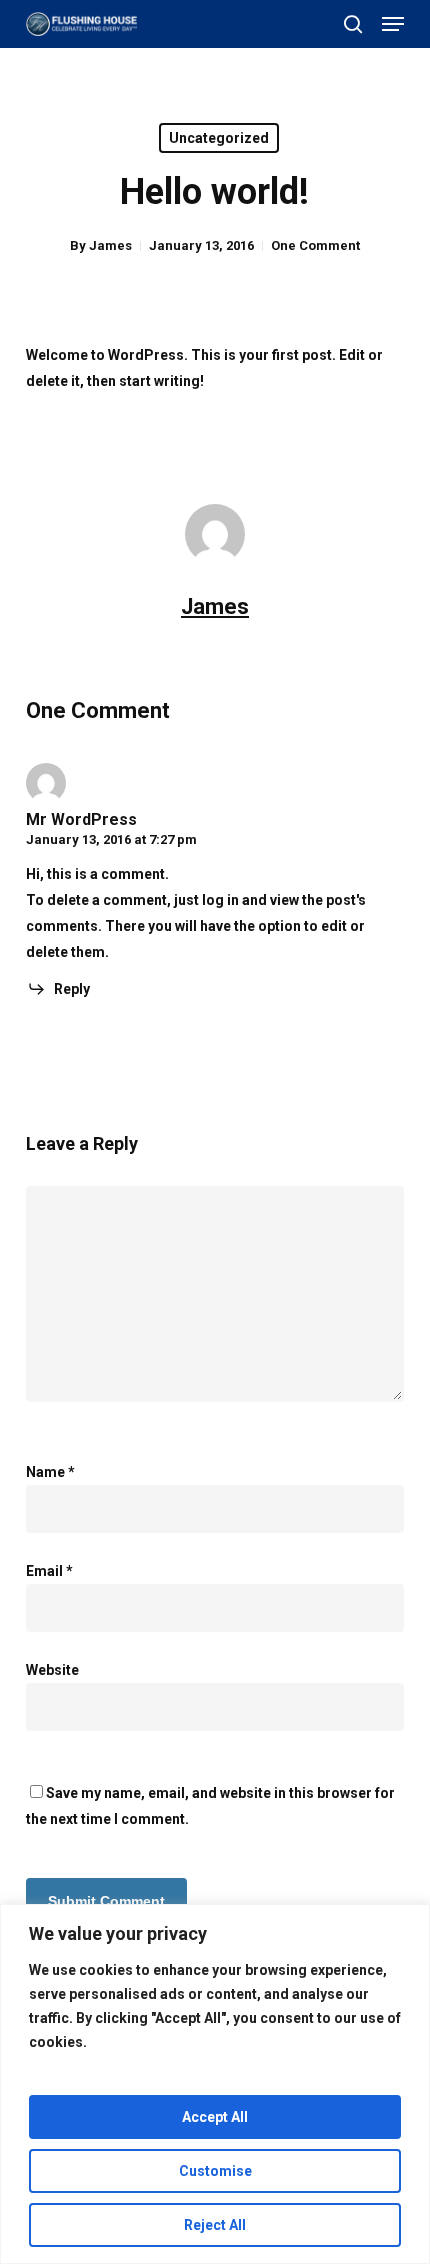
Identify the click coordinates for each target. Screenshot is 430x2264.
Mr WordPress (81, 819)
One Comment (315, 245)
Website (52, 1670)
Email (49, 1571)
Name (50, 1472)
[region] (215, 2084)
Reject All (215, 2225)
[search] (353, 24)
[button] (393, 24)
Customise (215, 2171)
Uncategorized (219, 138)
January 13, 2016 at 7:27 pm (111, 839)
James (110, 245)
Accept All (215, 2117)
